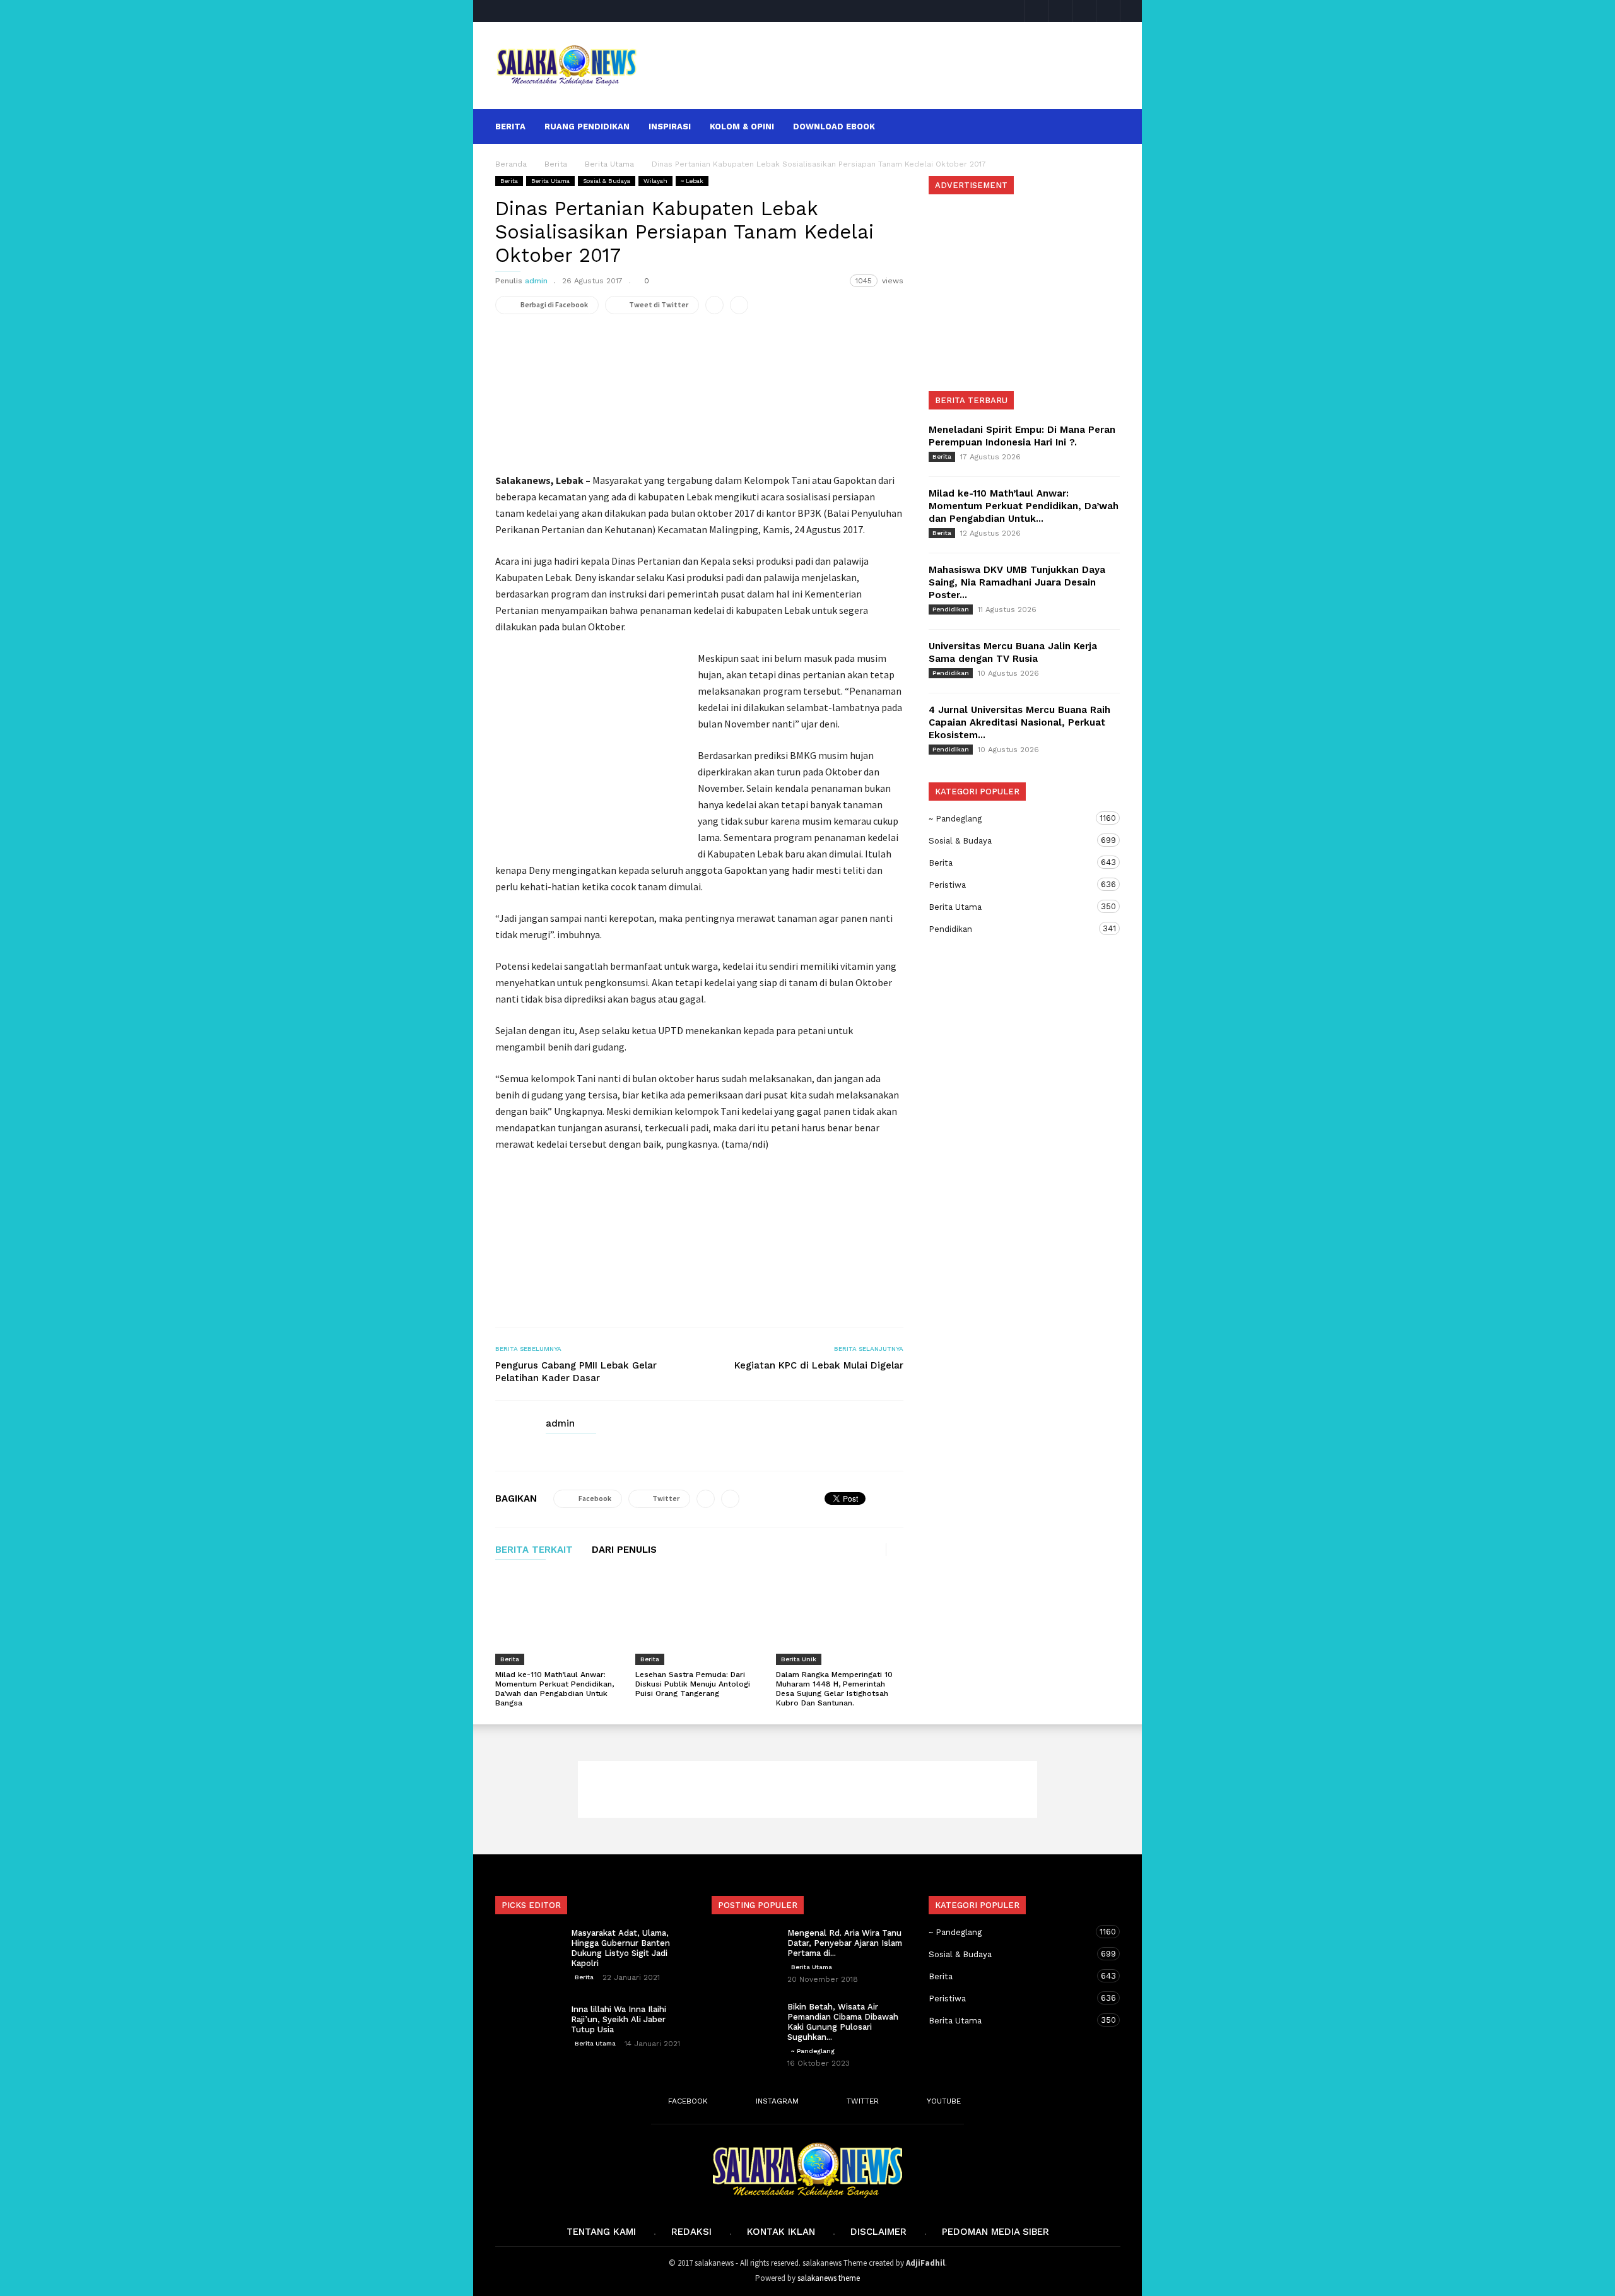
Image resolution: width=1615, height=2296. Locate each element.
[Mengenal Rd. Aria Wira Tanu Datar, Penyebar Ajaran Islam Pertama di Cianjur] (743, 1950)
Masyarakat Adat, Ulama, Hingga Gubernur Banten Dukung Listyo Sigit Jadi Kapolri (620, 1948)
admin (536, 281)
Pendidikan (951, 609)
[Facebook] (1037, 11)
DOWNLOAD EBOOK (834, 127)
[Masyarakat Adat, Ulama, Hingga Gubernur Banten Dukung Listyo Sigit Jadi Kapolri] (527, 1950)
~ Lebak (692, 181)
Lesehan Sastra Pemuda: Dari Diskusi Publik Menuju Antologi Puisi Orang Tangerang (693, 1684)
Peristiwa (1012, 885)
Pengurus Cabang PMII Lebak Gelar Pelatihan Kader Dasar (576, 1372)
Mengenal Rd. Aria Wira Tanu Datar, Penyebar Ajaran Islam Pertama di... (845, 1943)
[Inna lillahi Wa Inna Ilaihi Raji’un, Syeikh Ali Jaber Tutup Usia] (527, 2027)
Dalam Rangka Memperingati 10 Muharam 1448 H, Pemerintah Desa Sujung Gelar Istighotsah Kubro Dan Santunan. (834, 1689)
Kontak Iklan (781, 2232)
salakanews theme (829, 2278)
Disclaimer (878, 2232)
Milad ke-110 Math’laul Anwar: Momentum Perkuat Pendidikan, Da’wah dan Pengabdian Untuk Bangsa (555, 1689)
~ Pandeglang (1012, 818)
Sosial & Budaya (607, 181)
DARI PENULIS (624, 1550)
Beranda (511, 164)
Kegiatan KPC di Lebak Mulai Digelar (819, 1365)
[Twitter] (1084, 11)
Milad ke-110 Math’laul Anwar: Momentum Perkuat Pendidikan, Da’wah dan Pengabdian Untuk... (1024, 506)
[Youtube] (1108, 11)
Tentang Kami (601, 2232)
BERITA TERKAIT (534, 1550)
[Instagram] (1060, 11)
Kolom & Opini (742, 127)
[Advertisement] (888, 66)
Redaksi (691, 2232)
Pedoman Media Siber (995, 2232)
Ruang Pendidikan (587, 127)
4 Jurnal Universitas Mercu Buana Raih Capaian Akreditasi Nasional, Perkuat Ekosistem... (1019, 722)
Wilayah (655, 181)
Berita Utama (550, 181)
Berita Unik (799, 1659)
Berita (510, 127)
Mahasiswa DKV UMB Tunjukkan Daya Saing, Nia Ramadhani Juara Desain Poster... (1017, 582)
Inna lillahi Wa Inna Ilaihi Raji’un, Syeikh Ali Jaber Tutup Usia (619, 2019)
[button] (1103, 126)
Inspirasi (670, 127)
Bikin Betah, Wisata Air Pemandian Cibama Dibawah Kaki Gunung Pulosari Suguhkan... (843, 2022)
